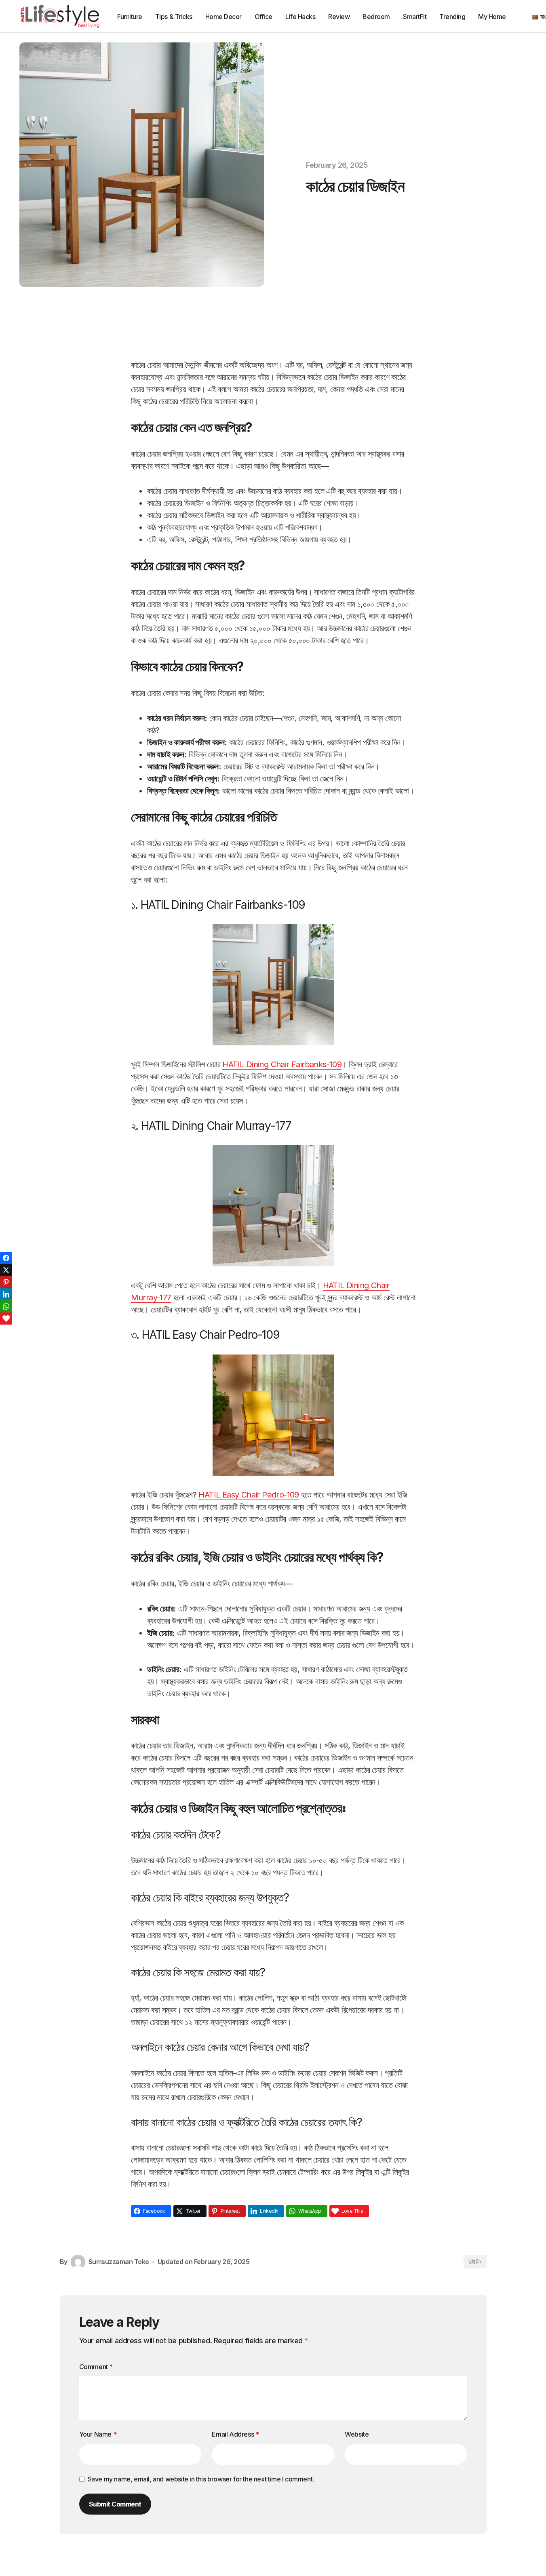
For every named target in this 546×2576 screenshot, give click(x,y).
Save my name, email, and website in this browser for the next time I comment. (201, 2479)
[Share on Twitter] (6, 1270)
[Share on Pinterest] (6, 1282)
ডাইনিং (475, 2262)
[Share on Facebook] (6, 1258)
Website (357, 2434)
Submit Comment (115, 2504)
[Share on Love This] (6, 1319)
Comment (96, 2367)
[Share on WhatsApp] (6, 1306)
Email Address (235, 2434)
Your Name (98, 2434)
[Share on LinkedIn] (6, 1294)
